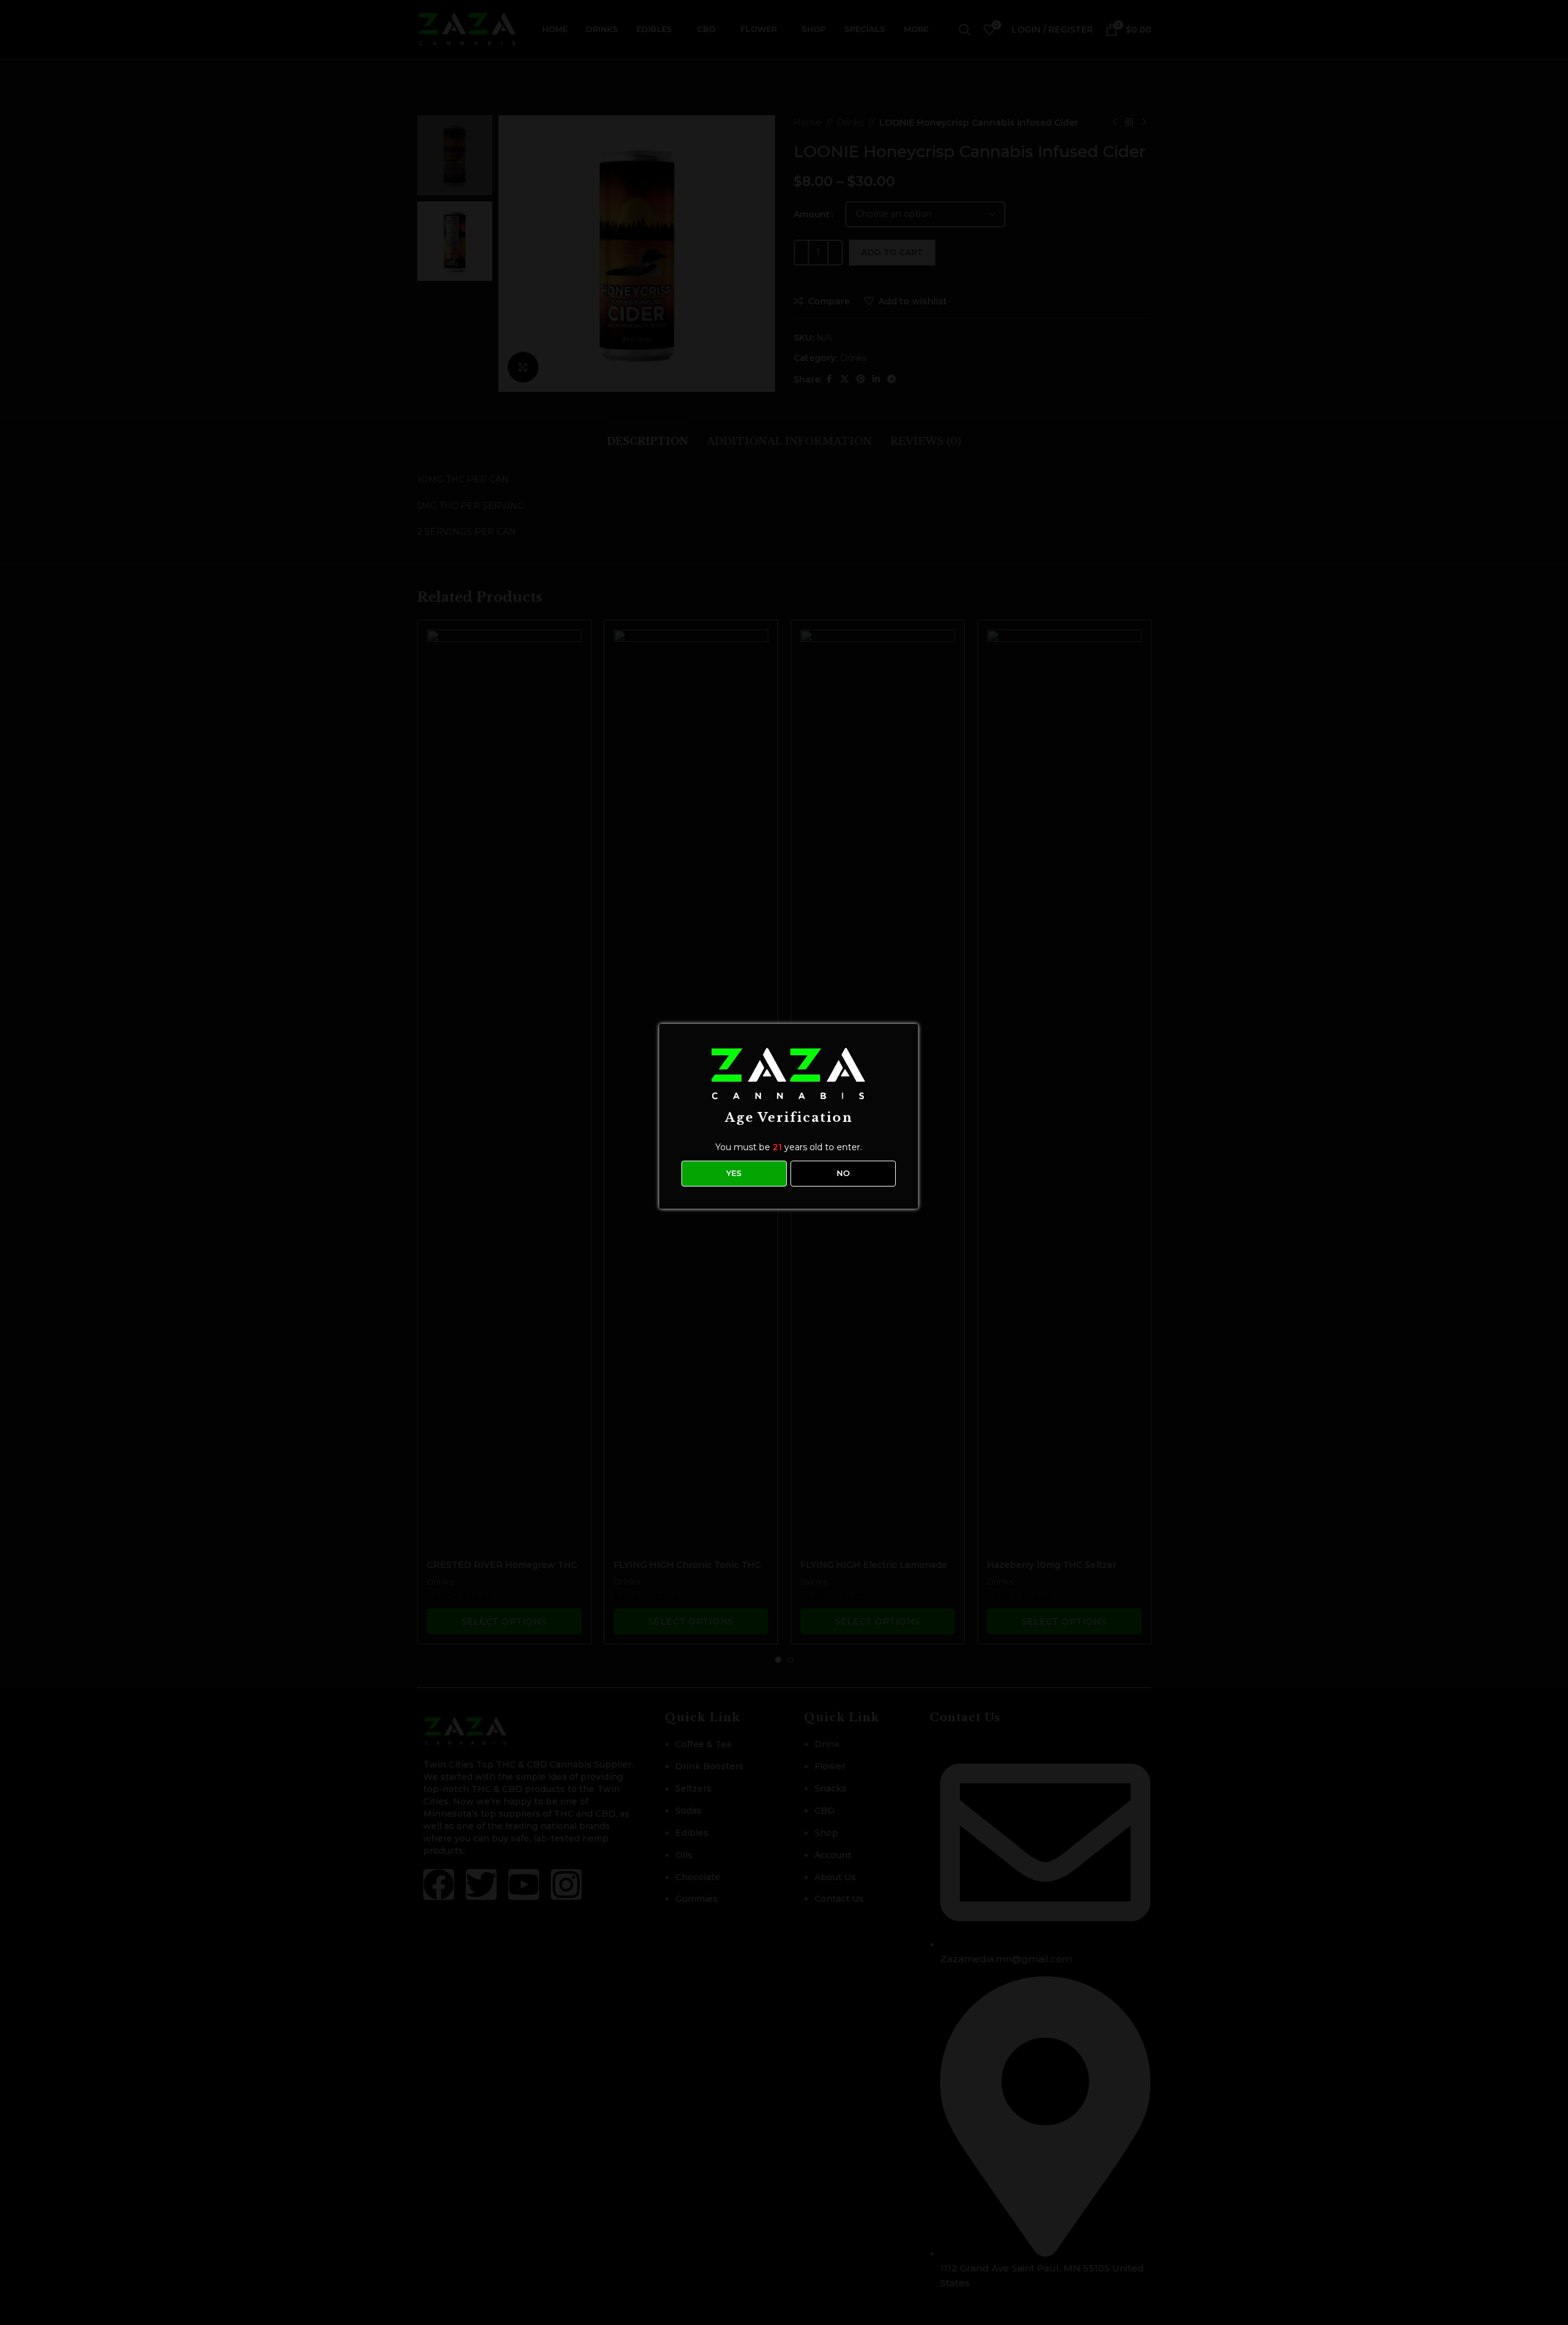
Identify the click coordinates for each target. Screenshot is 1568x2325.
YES (734, 1173)
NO (843, 1173)
